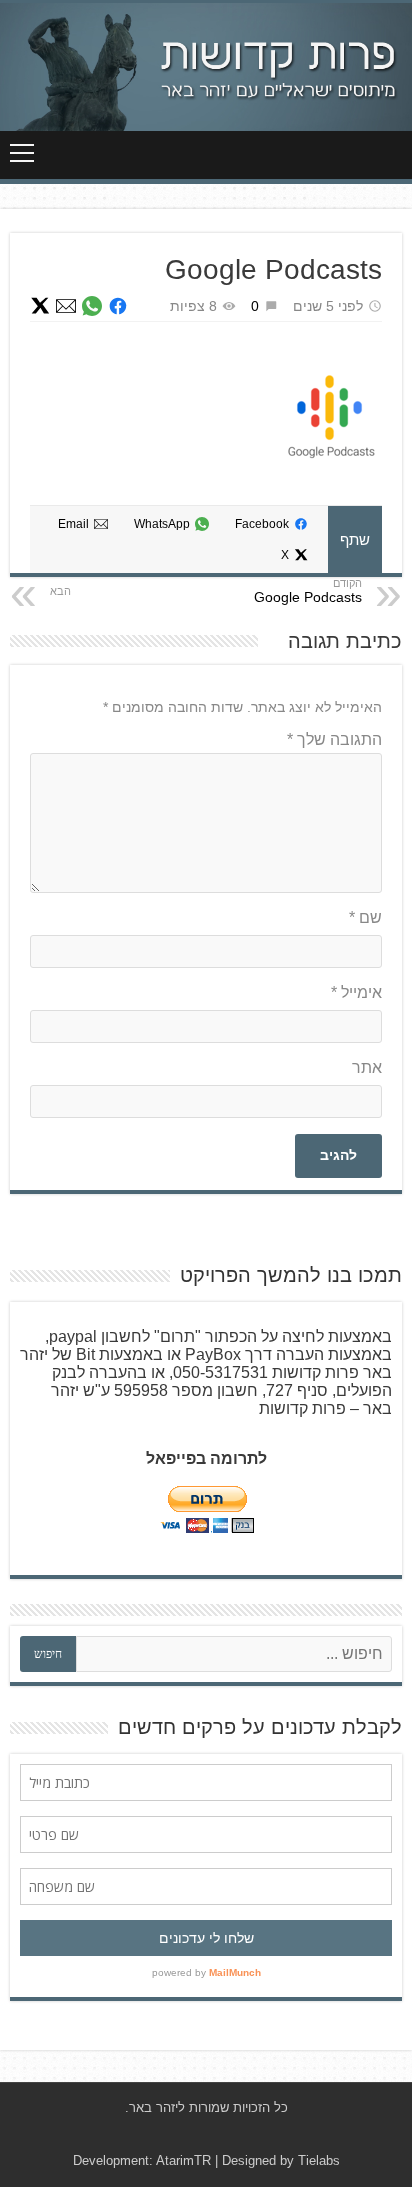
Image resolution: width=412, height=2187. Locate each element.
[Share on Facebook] (118, 306)
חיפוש (48, 1654)
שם (365, 917)
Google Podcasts (308, 597)
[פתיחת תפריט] (22, 153)
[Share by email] (66, 306)
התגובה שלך (334, 739)
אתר (367, 1067)
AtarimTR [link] (183, 2160)
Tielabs (319, 2160)
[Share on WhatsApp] (92, 306)
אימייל (356, 992)
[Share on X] (40, 306)
